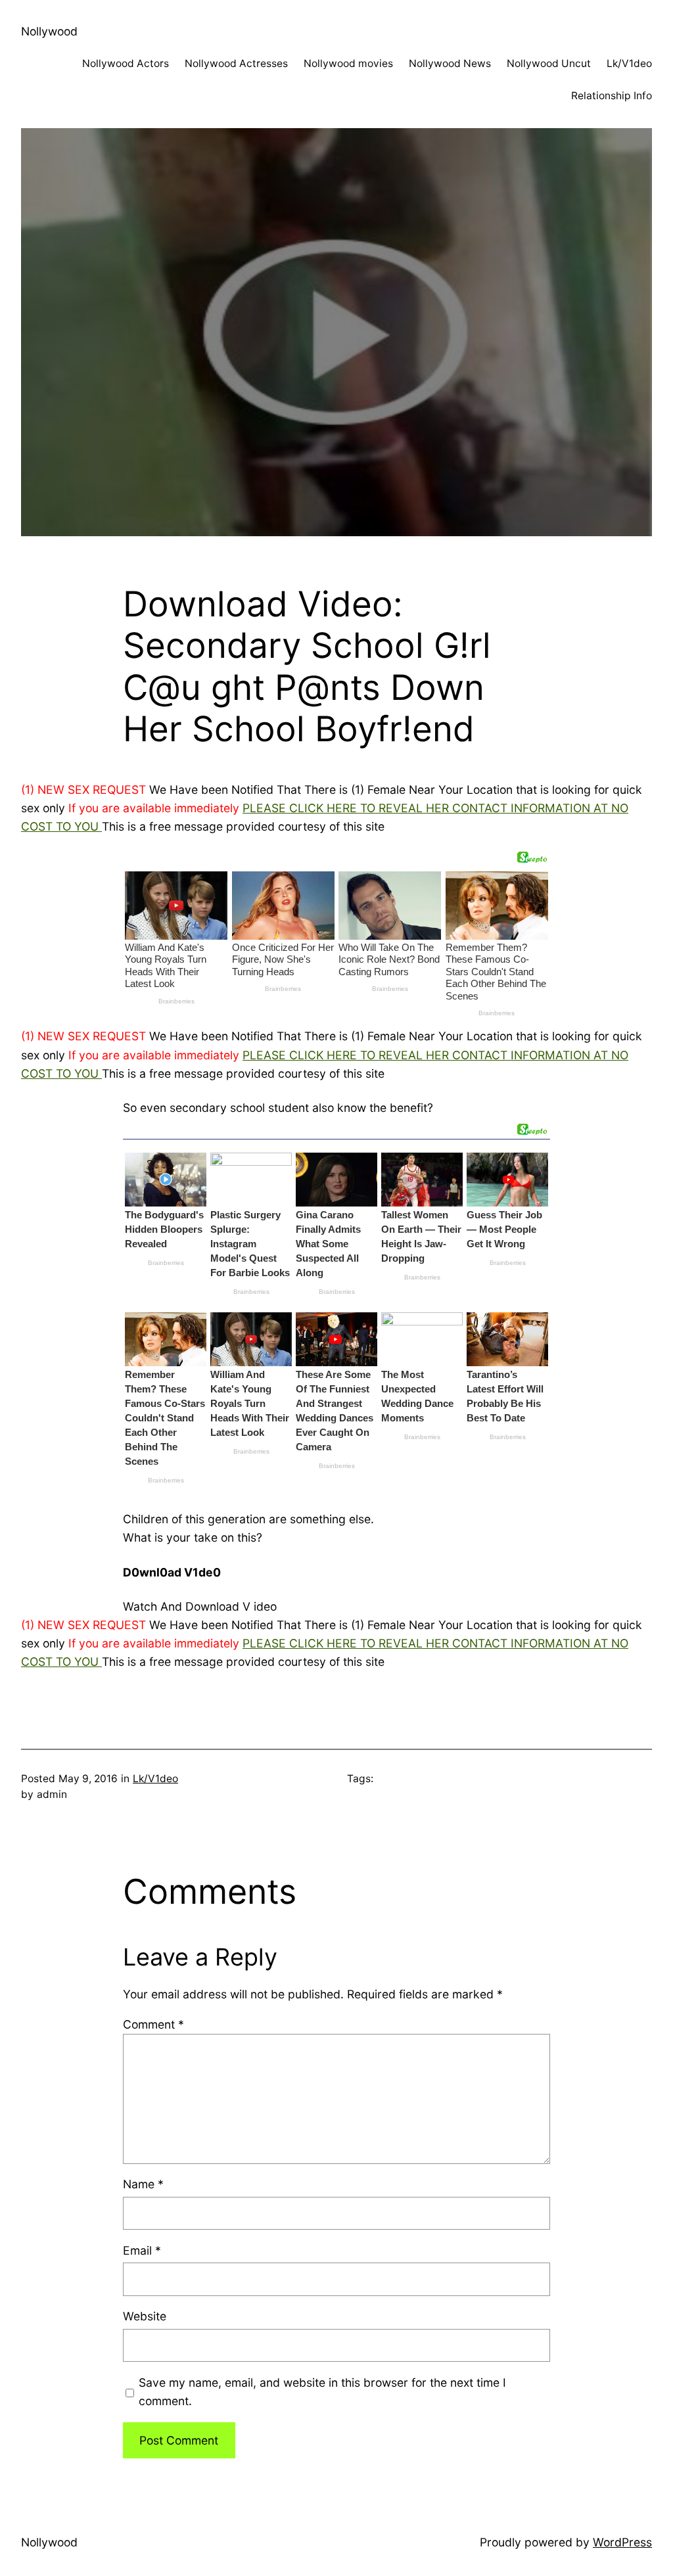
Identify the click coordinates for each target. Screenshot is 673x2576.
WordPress (622, 2542)
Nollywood (49, 31)
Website (145, 2316)
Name (143, 2184)
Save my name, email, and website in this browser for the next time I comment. (322, 2392)
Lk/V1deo (155, 1779)
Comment (153, 2024)
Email (142, 2250)
